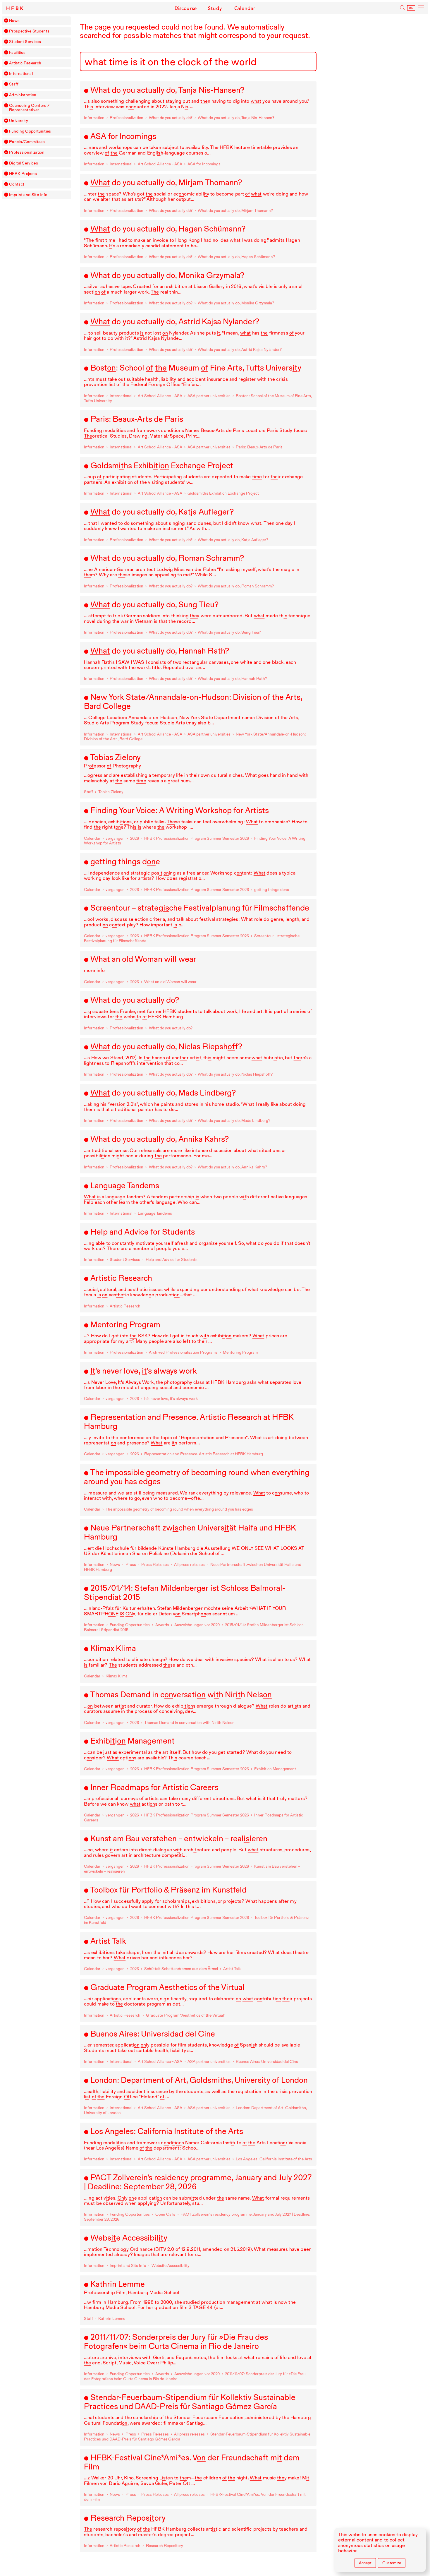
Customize (392, 2563)
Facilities (17, 53)
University (19, 121)
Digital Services (24, 163)
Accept (365, 2563)
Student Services (25, 42)
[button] (6, 20)
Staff (14, 84)
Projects (23, 174)
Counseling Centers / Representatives (29, 108)
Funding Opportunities (30, 131)
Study (215, 8)
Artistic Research (25, 63)
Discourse (186, 8)
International (21, 74)
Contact (17, 184)
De (411, 8)
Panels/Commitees (27, 142)
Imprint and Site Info (28, 195)
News (14, 21)
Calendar (245, 8)
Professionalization (27, 152)
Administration (23, 95)
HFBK (16, 8)
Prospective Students (29, 31)
